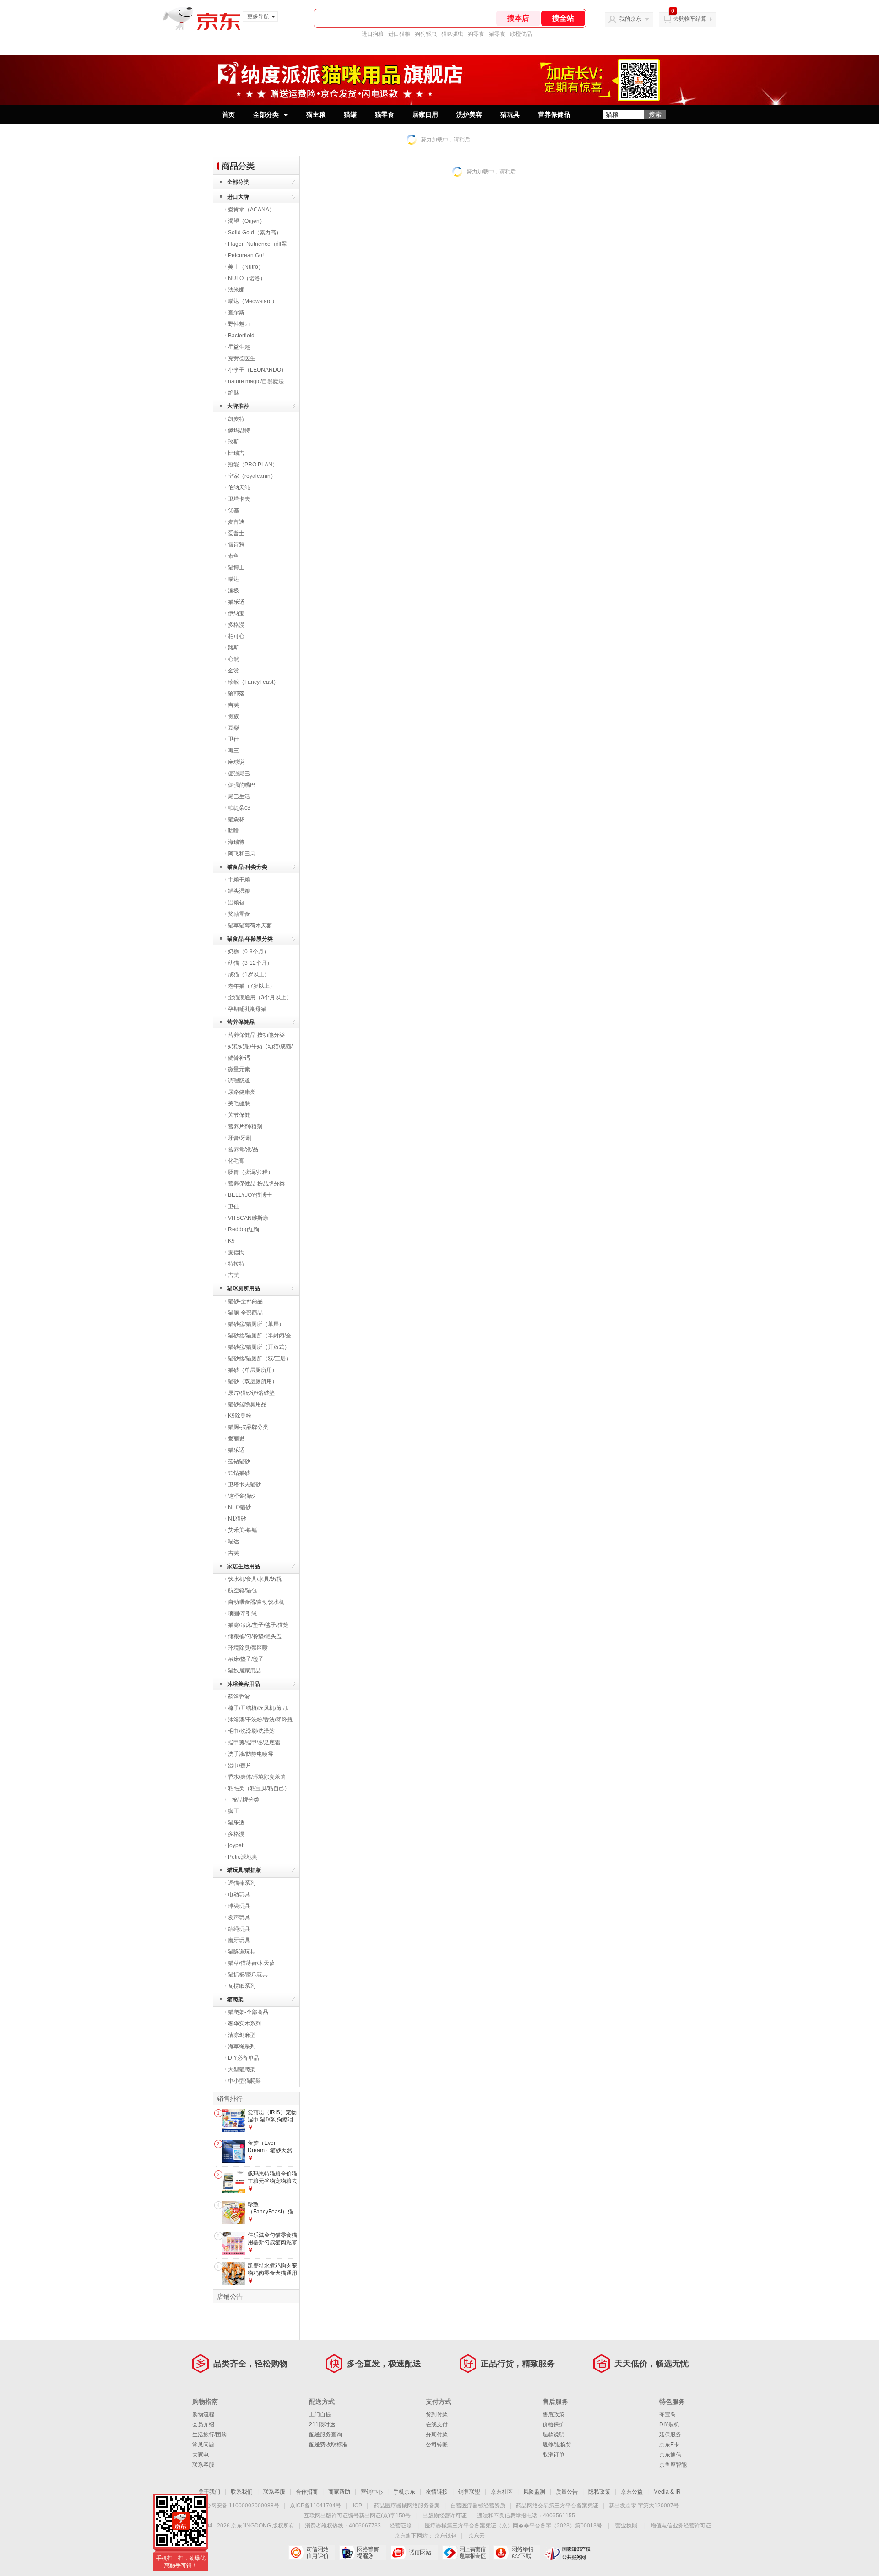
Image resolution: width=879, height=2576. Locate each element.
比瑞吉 (236, 453)
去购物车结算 (690, 19)
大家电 (201, 2455)
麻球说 (236, 762)
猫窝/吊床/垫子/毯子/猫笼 (258, 1625)
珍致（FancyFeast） (253, 682)
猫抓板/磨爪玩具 (248, 1975)
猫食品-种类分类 (247, 867)
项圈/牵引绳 (242, 1613)
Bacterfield (241, 336)
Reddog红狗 (244, 1229)
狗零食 (476, 34)
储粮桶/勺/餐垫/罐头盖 (255, 1636)
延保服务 (670, 2435)
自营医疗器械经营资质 (478, 2506)
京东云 (477, 2536)
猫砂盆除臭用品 (247, 1404)
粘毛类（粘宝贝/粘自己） (259, 1788)
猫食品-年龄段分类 (250, 939)
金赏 (233, 671)
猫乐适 (236, 602)
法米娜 (236, 290)
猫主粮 (316, 114)
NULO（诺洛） (247, 278)
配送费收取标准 (328, 2445)
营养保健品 (554, 114)
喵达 (233, 579)
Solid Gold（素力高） (255, 233)
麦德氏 (236, 1252)
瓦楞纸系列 (242, 1986)
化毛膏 (236, 1161)
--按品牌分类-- (245, 1800)
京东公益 (632, 2492)
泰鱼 (233, 556)
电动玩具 (239, 1894)
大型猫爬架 (242, 2069)
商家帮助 (339, 2492)
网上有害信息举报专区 (465, 2553)
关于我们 (209, 2492)
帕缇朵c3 (239, 808)
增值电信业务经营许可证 (681, 2526)
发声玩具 (239, 1917)
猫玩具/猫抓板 (244, 1870)
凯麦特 (236, 419)
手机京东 (404, 2492)
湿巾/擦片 (240, 1765)
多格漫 (236, 625)
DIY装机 (669, 2424)
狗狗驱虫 (426, 34)
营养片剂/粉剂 (245, 1126)
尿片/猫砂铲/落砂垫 (251, 1393)
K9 (231, 1241)
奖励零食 (239, 914)
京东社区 (502, 2492)
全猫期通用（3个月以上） (260, 997)
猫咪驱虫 (452, 34)
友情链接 (437, 2492)
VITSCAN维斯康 (248, 1218)
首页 (228, 114)
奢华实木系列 (244, 2024)
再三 (233, 751)
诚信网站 (414, 2553)
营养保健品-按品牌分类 (256, 1184)
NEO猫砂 (239, 1507)
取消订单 (553, 2455)
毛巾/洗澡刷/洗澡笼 (251, 1731)
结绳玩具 (239, 1929)
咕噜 (233, 831)
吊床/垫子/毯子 (246, 1659)
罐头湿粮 (239, 891)
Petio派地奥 (243, 1857)
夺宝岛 (667, 2414)
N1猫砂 (237, 1519)
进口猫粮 (399, 34)
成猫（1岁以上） (249, 974)
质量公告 (567, 2492)
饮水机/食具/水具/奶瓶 (255, 1579)
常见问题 (203, 2445)
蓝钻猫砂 (239, 1461)
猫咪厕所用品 (244, 1288)
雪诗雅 (236, 545)
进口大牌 (238, 197)
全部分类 (266, 114)
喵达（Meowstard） (253, 301)
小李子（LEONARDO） (257, 370)
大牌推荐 (238, 406)
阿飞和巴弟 (242, 854)
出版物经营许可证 (445, 2516)
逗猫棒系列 (242, 1883)
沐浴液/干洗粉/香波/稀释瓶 (260, 1720)
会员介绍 (203, 2424)
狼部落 (236, 693)
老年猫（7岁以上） (252, 986)
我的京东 (630, 19)
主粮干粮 (239, 880)
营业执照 (626, 2526)
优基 (233, 510)
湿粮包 (236, 903)
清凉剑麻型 (242, 2035)
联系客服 (203, 2465)
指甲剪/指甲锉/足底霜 (254, 1743)
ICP (358, 2506)
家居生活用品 (244, 1566)
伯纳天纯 (239, 487)
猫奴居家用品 (244, 1671)
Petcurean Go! (246, 255)
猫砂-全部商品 (245, 1301)
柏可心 (236, 636)
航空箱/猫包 (242, 1591)
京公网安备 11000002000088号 (240, 2506)
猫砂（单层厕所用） (253, 1370)
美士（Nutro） (246, 267)
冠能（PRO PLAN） (253, 465)
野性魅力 (239, 324)
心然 (233, 659)
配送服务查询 (326, 2435)
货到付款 (437, 2414)
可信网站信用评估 (312, 2553)
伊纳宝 (236, 613)
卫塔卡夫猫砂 (244, 1484)
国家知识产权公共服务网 (568, 2553)
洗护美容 (469, 114)
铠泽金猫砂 (242, 1496)
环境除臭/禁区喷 (248, 1648)
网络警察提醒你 (363, 2553)
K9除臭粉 (240, 1416)
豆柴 (233, 728)
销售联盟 (469, 2492)
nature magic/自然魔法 (256, 381)
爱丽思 (236, 1439)
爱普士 (236, 533)
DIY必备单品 (244, 2058)
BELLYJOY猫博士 (250, 1195)
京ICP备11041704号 (315, 2506)
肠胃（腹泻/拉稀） (251, 1172)
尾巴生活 (239, 796)
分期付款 (437, 2435)
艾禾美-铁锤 (243, 1530)
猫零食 (497, 34)
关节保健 (239, 1115)
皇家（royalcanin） (252, 476)
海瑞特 (236, 842)
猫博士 (236, 568)
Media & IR (667, 2492)
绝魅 (233, 393)
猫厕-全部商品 (245, 1313)
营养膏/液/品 (243, 1149)
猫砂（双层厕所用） (253, 1381)
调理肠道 (239, 1081)
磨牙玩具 (239, 1940)
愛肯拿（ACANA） (251, 210)
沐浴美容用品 (244, 1684)
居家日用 (425, 114)
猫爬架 (235, 1999)
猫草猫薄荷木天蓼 (250, 925)
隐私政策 (599, 2492)
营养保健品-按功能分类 (256, 1035)
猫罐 (350, 114)
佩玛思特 (239, 430)
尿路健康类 (242, 1092)
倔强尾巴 (239, 774)
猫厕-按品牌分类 (248, 1427)
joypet (236, 1845)
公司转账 (437, 2445)
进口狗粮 (373, 34)
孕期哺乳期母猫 (247, 1009)
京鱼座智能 (673, 2465)
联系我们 (242, 2492)
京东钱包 (445, 2536)
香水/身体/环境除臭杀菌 (257, 1777)
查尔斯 (236, 313)
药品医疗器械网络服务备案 (407, 2506)
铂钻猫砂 (239, 1473)
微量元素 (239, 1069)
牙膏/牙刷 (240, 1138)
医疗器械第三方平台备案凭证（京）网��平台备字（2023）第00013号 (513, 2526)
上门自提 (320, 2414)
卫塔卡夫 (239, 499)
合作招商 (307, 2492)
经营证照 (401, 2526)
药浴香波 (239, 1697)
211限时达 (322, 2424)
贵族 (233, 716)
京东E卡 (669, 2445)
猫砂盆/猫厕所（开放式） (259, 1347)
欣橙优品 (521, 34)
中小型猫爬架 (244, 2081)
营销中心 (372, 2492)
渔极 (233, 590)
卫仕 (233, 739)
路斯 (233, 648)
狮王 (233, 1811)
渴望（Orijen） (247, 221)
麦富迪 (236, 522)
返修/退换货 (557, 2445)
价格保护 (553, 2424)
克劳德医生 (242, 358)
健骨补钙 (239, 1058)
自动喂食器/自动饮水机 (256, 1602)
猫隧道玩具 (242, 1952)
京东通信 (670, 2455)
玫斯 (233, 442)
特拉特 (236, 1264)
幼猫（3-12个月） (250, 963)
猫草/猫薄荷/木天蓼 (251, 1963)
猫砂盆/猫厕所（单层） (256, 1324)
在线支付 (437, 2424)
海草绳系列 (242, 2046)
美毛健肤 (239, 1104)
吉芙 (233, 705)
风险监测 (534, 2492)
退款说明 (553, 2435)
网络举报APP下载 (517, 2553)
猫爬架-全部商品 (248, 2012)
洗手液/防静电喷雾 (251, 1754)
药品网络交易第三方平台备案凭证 (557, 2506)
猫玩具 (510, 114)
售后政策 (553, 2414)
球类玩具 (239, 1906)
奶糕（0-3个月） (249, 952)
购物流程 (203, 2414)
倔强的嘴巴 (242, 785)
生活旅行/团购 (209, 2435)
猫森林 (236, 819)
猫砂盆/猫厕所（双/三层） (260, 1358)
